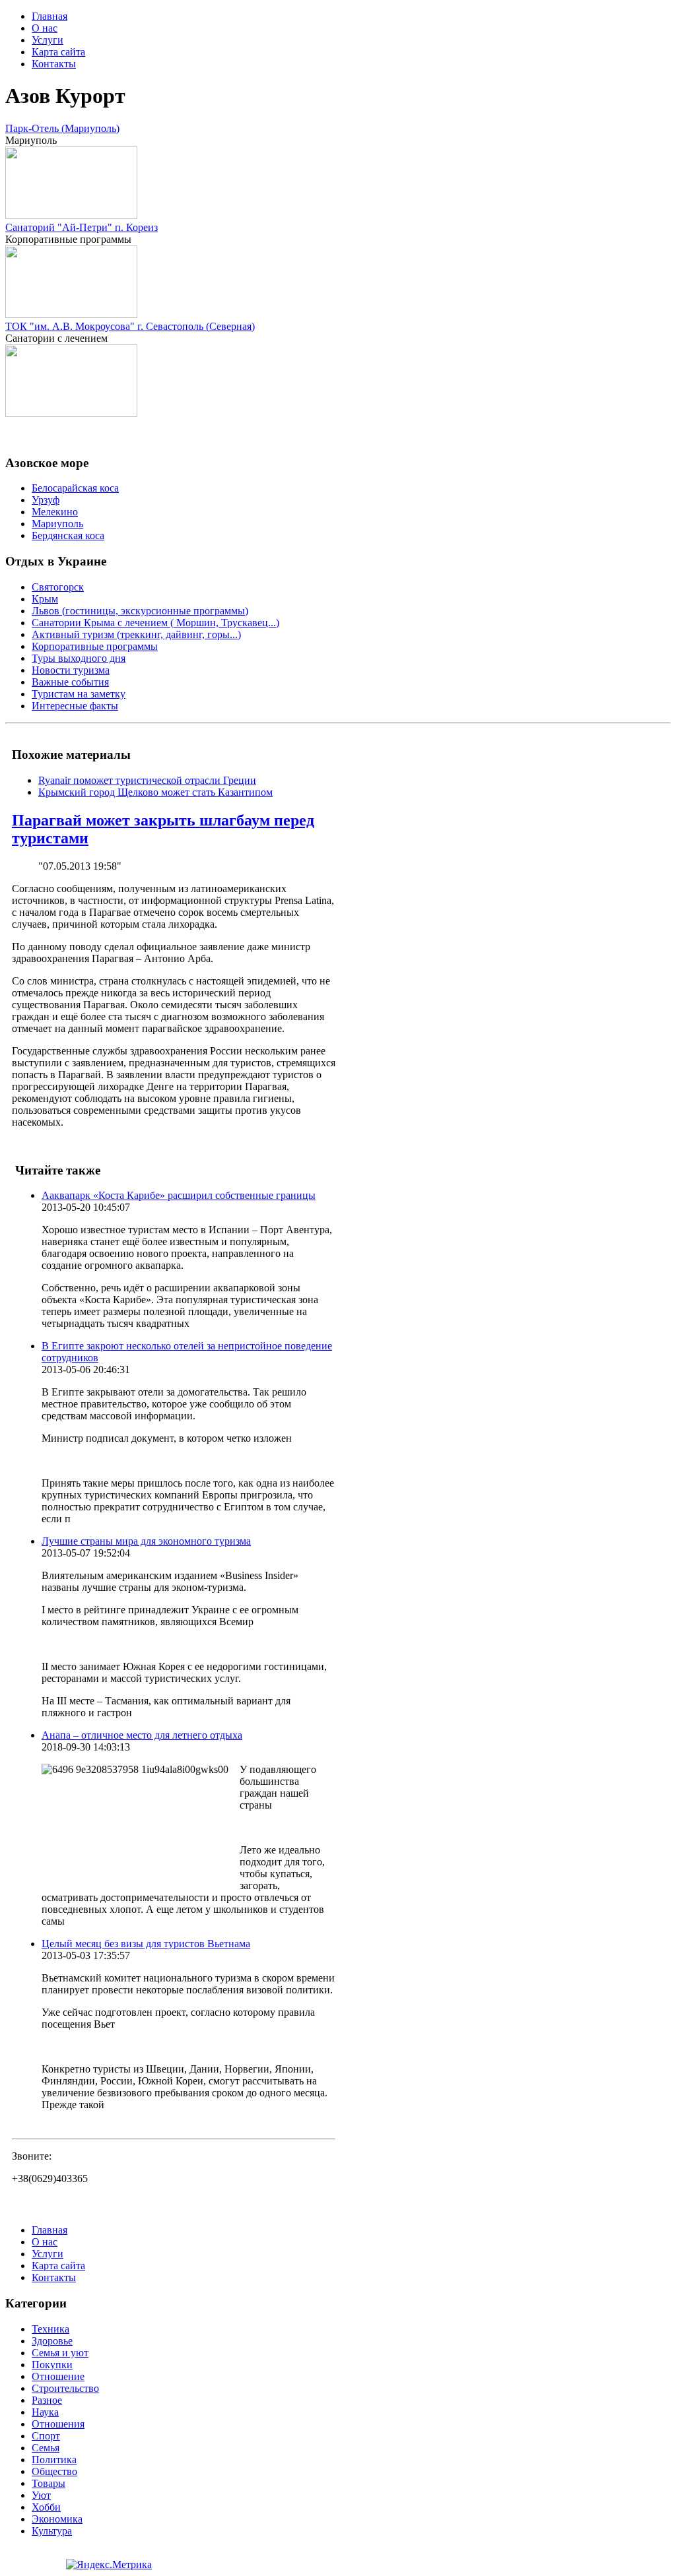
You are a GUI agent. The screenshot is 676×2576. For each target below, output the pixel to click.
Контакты (54, 64)
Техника (51, 2329)
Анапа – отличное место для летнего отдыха (142, 1735)
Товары (49, 2483)
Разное (47, 2400)
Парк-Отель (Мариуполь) (62, 128)
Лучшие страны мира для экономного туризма (146, 1541)
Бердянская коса (68, 535)
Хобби (46, 2507)
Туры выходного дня (79, 658)
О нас (45, 28)
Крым (45, 599)
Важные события (70, 682)
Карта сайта (58, 52)
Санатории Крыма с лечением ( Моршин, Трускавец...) (155, 623)
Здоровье (52, 2341)
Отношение (58, 2376)
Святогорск (58, 587)
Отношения (58, 2424)
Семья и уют (60, 2353)
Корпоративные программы (95, 646)
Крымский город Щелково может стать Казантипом (155, 792)
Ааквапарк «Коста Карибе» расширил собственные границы (179, 1195)
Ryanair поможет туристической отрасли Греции (147, 780)
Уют (41, 2495)
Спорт (46, 2436)
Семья (46, 2448)
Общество (54, 2471)
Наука (45, 2412)
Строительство (65, 2388)
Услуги (48, 40)
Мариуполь (57, 524)
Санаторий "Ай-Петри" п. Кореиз (82, 227)
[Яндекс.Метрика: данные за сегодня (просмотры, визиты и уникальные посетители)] (109, 2565)
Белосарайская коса (75, 488)
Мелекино (55, 512)
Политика (54, 2460)
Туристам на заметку (79, 694)
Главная (50, 16)
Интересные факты (75, 706)
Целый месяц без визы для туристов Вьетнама (146, 1944)
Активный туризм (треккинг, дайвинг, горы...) (136, 634)
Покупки (52, 2365)
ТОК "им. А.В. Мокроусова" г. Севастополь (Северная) (130, 326)
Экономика (57, 2519)
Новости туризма (71, 670)
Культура (52, 2531)
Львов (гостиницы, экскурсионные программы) (140, 611)
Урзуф (46, 500)
